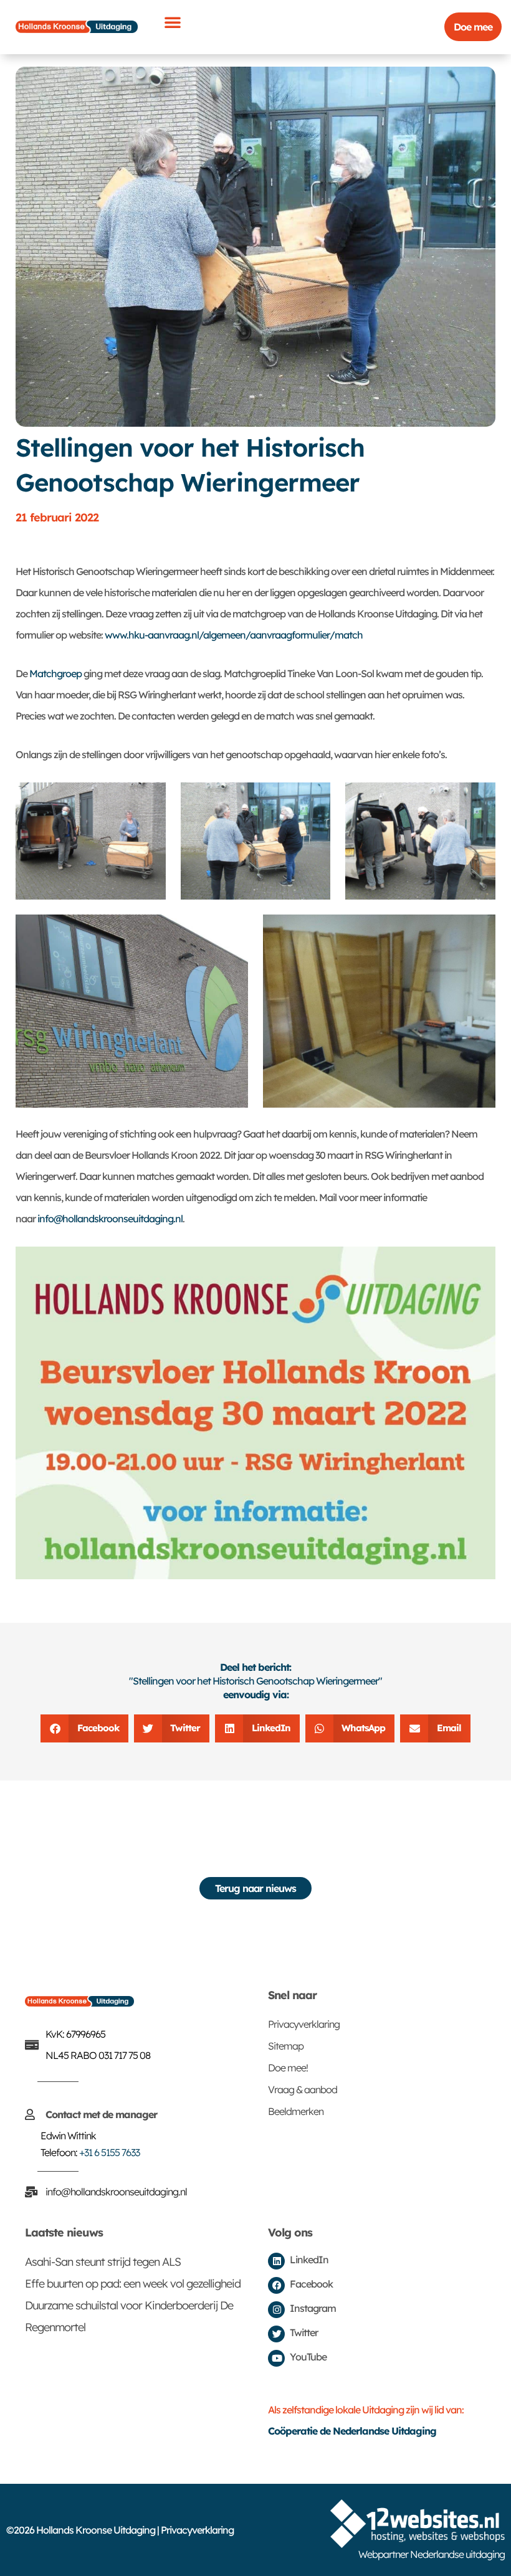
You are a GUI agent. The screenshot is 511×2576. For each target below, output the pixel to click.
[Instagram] (276, 2310)
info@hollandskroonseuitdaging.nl (109, 1219)
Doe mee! (288, 2068)
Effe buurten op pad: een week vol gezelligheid (133, 2284)
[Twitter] (276, 2334)
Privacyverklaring (304, 2024)
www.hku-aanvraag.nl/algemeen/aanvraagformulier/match (234, 635)
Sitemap (286, 2046)
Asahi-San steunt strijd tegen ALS (103, 2262)
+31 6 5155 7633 (109, 2152)
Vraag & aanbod (303, 2089)
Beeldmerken (296, 2111)
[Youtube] (276, 2358)
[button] (172, 22)
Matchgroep (55, 673)
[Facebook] (276, 2285)
